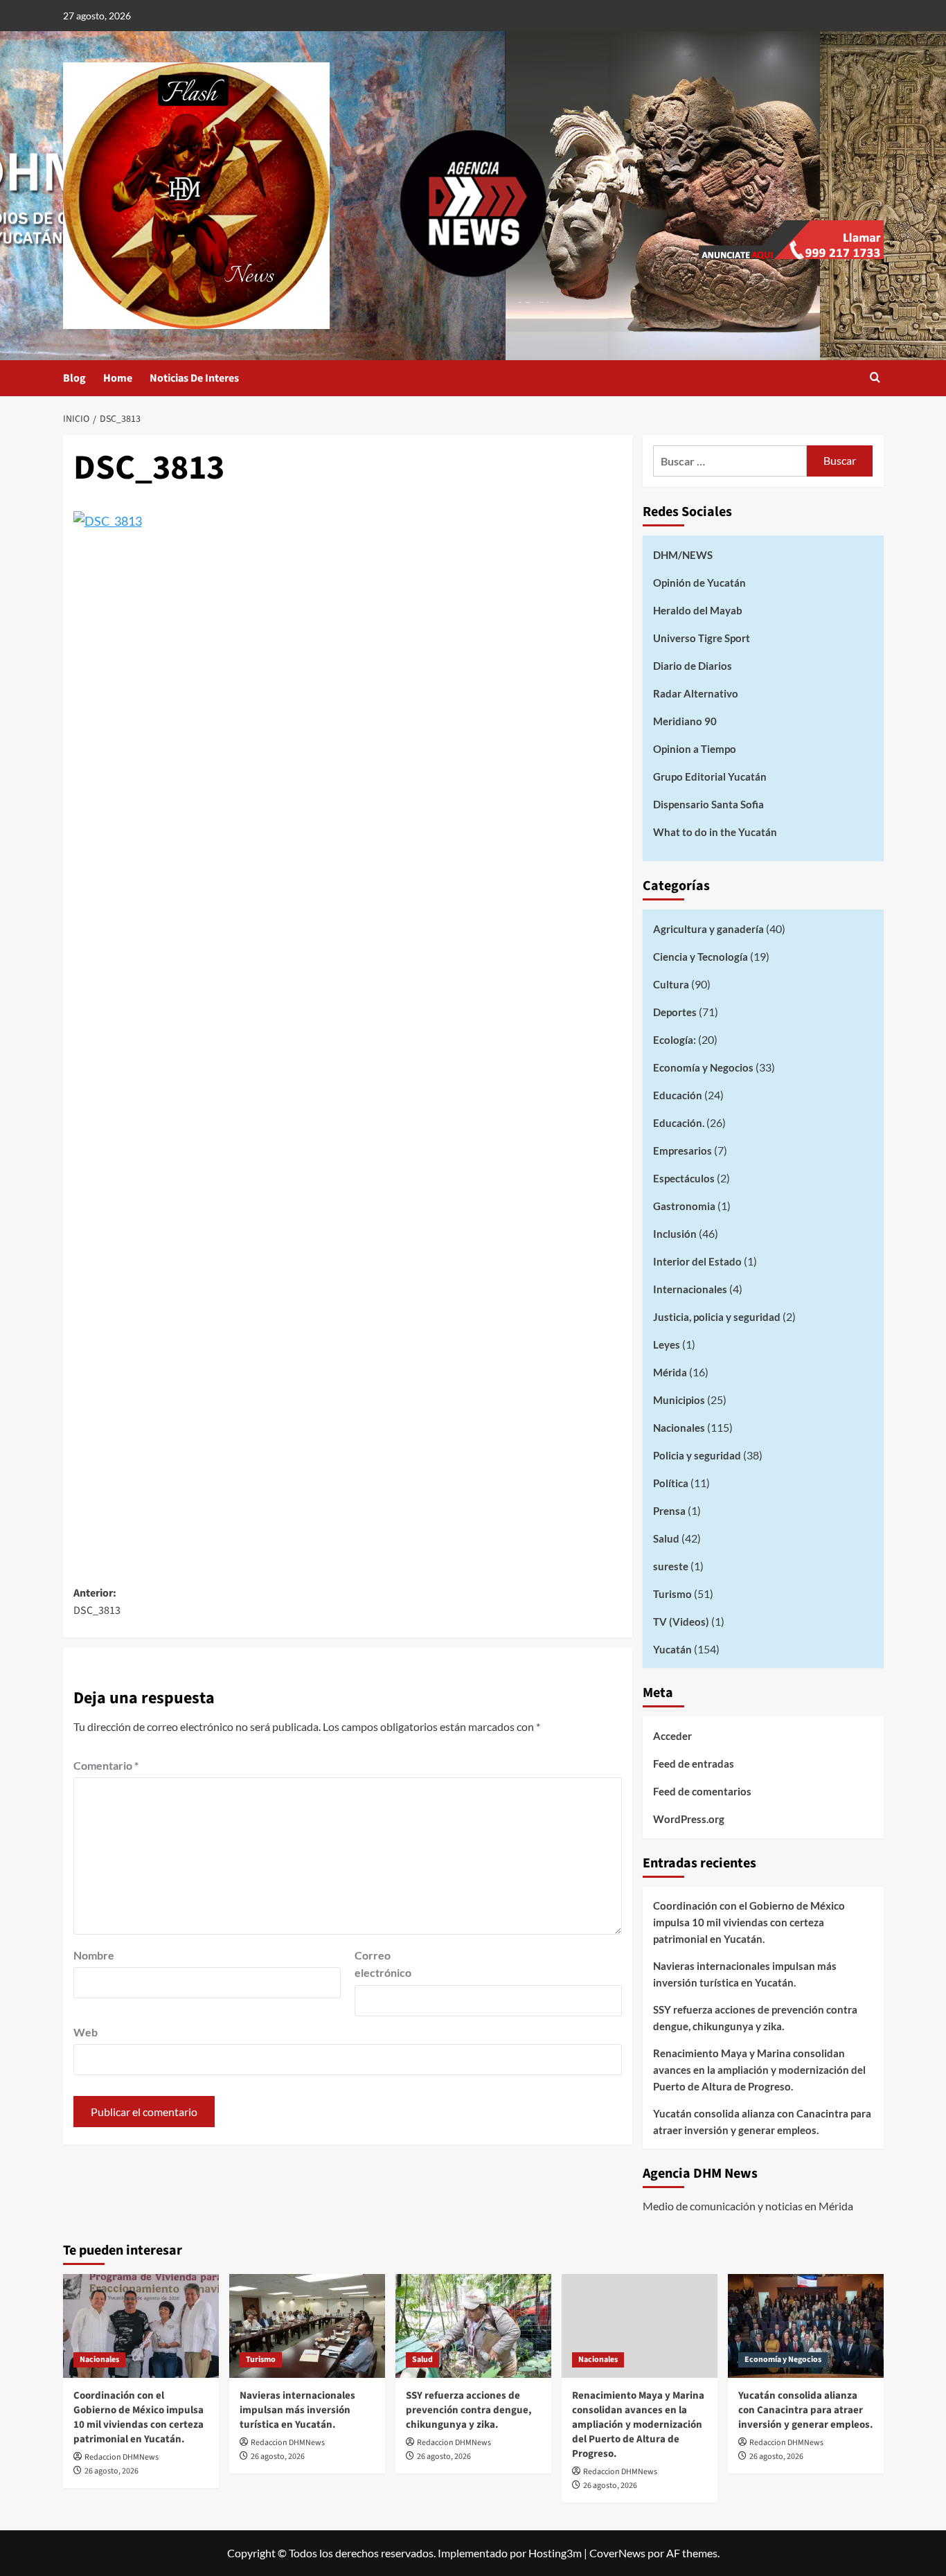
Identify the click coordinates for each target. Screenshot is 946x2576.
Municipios (679, 1400)
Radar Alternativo (696, 693)
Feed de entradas (694, 1764)
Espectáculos (684, 1178)
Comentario (106, 1765)
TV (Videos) (681, 1622)
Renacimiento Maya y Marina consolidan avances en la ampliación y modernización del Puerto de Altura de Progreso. (759, 2070)
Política (671, 1483)
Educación (678, 1095)
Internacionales (690, 1289)
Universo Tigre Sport (702, 638)
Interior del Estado (697, 1261)
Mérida (670, 1372)
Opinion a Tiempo (695, 749)
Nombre (94, 1955)
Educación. (679, 1123)
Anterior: (97, 1602)
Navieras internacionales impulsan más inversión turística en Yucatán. (745, 1974)
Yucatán (672, 1649)
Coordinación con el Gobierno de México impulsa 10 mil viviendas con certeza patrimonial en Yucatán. (749, 1922)
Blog (74, 378)
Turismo (672, 1594)
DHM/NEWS (683, 555)
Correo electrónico (383, 1964)
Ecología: (675, 1040)
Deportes (675, 1012)
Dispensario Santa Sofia (708, 804)
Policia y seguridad (697, 1455)
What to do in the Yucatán (715, 832)
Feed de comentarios (702, 1791)
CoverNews (617, 2553)
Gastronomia (684, 1206)
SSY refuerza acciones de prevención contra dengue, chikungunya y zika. (755, 2018)
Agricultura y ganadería (708, 929)
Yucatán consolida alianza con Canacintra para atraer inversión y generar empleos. (762, 2122)
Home (118, 378)
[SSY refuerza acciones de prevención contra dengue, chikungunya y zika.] (473, 2326)
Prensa (669, 1511)
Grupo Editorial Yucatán (710, 776)
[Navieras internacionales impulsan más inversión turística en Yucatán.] (307, 2326)
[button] (875, 379)
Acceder (672, 1736)
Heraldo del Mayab (698, 610)
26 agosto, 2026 (111, 2471)
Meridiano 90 (685, 721)
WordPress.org (689, 1819)
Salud (666, 1538)
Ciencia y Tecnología (700, 957)
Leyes (667, 1344)
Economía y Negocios (703, 1067)
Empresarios (682, 1151)
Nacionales (679, 1428)
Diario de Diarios (693, 666)
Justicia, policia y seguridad (717, 1317)
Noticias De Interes (194, 378)
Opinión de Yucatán (699, 583)
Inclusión (675, 1234)
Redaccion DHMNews (122, 2457)
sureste (671, 1566)
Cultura (671, 984)
